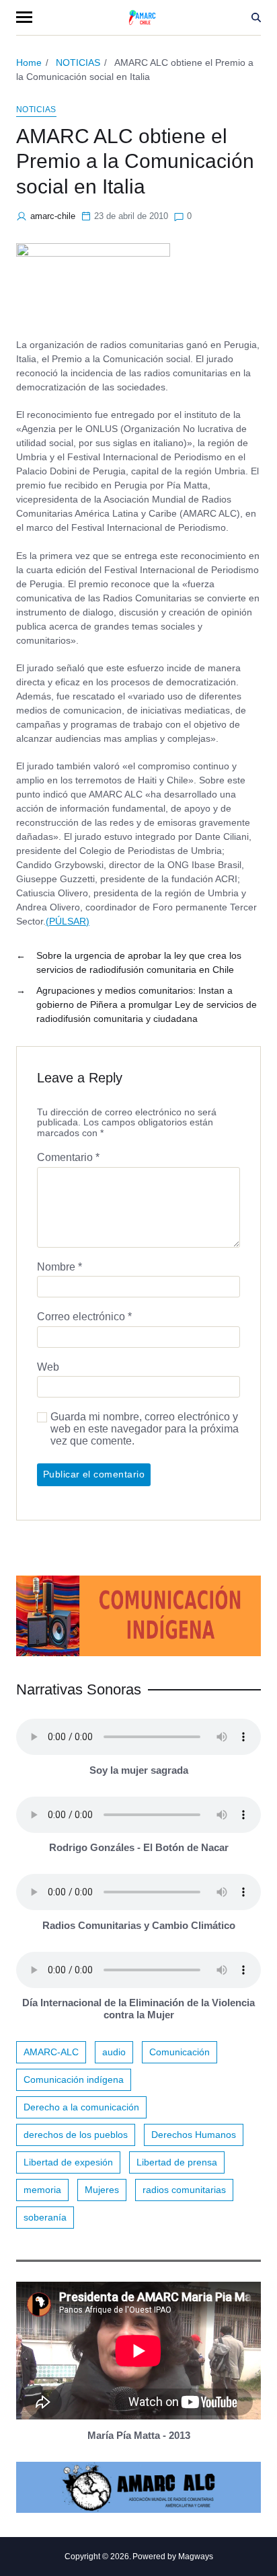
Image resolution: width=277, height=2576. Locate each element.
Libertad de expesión (68, 2162)
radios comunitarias (184, 2190)
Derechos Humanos (194, 2135)
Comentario (68, 1157)
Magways (196, 2557)
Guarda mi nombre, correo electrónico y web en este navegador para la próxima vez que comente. (145, 1428)
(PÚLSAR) (68, 921)
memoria (42, 2190)
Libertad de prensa (177, 2162)
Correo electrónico (84, 1317)
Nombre (60, 1267)
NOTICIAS (36, 110)
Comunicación (180, 2052)
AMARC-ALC (51, 2052)
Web (48, 1367)
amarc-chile (53, 216)
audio (114, 2052)
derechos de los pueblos (76, 2135)
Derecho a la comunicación (81, 2107)
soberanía (45, 2217)
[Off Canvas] (24, 17)
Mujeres (102, 2190)
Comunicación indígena (74, 2079)
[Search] (256, 17)
